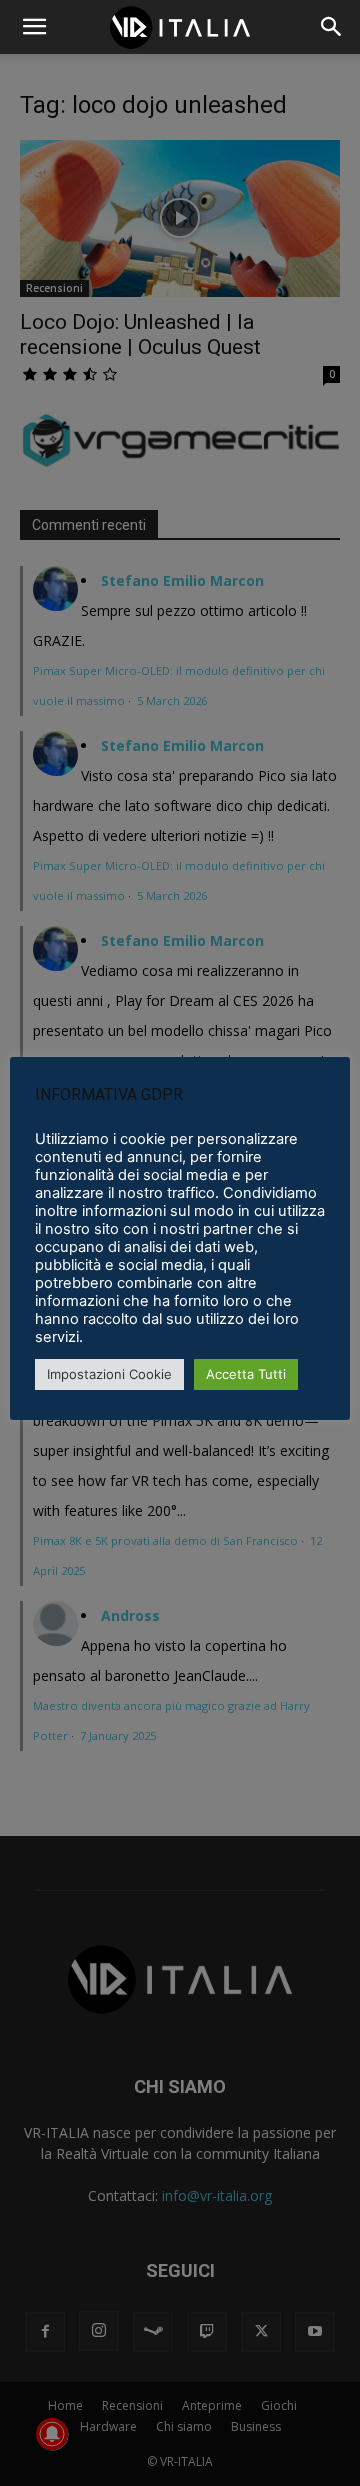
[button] (332, 27)
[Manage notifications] (52, 2434)
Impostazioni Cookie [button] (109, 1374)
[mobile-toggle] (34, 27)
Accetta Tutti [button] (246, 1374)
